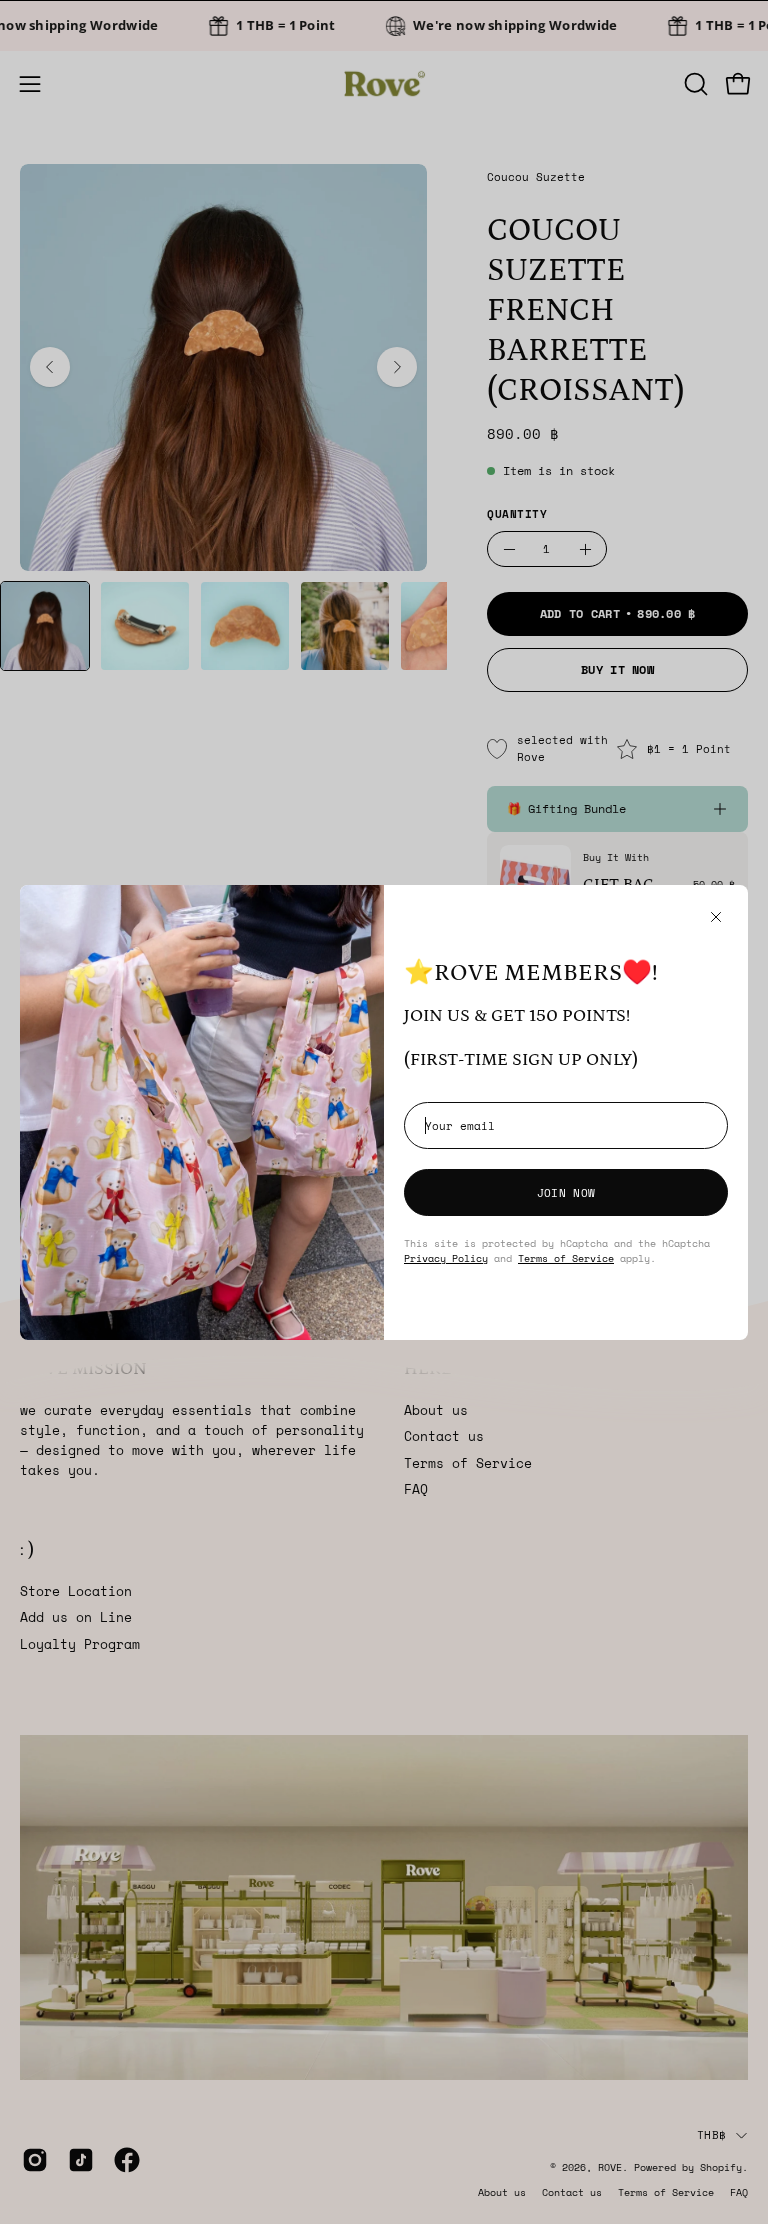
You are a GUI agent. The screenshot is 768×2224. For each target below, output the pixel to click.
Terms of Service (566, 1258)
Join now (566, 1192)
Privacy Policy (446, 1258)
